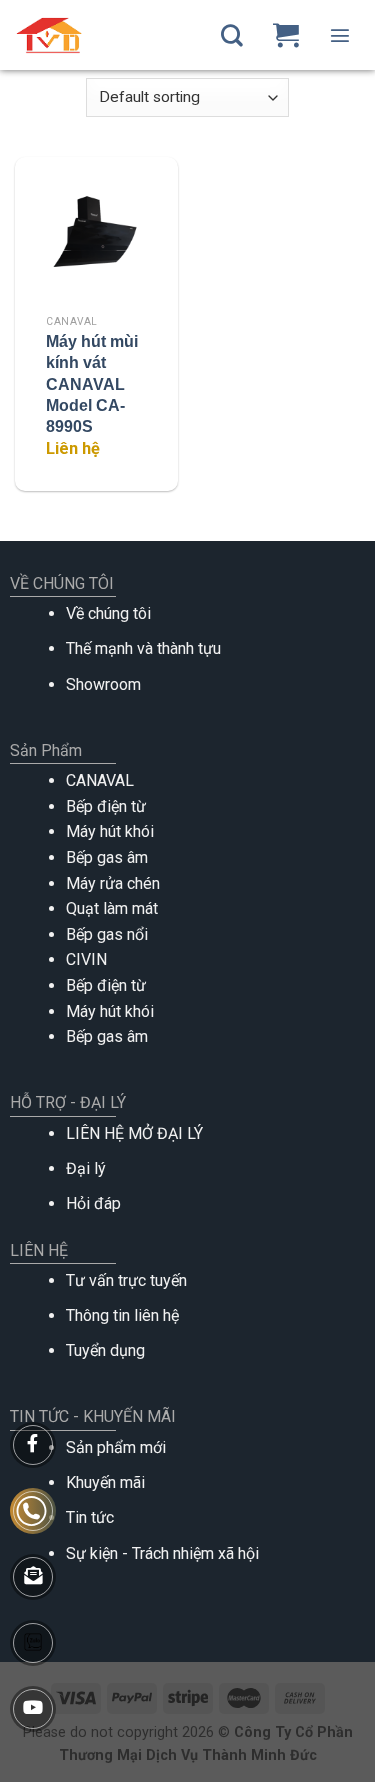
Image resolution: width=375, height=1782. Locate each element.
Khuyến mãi (105, 1482)
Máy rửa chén (113, 883)
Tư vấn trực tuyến (126, 1280)
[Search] (232, 35)
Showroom (103, 684)
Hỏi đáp (93, 1203)
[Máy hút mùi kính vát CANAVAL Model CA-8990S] (96, 238)
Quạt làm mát (112, 908)
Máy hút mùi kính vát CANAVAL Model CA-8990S (92, 383)
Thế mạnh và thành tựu (143, 648)
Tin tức (90, 1517)
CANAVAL (100, 780)
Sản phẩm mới (116, 1447)
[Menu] (340, 35)
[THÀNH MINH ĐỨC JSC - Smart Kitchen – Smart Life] (92, 35)
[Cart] (286, 35)
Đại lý (86, 1168)
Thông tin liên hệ (122, 1315)
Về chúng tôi (108, 613)
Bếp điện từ (106, 806)
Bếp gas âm (107, 857)
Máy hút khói (110, 831)
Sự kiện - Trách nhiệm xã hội (162, 1553)
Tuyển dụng (105, 1350)
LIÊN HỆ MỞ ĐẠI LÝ (134, 1133)
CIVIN (86, 959)
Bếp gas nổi (107, 934)
